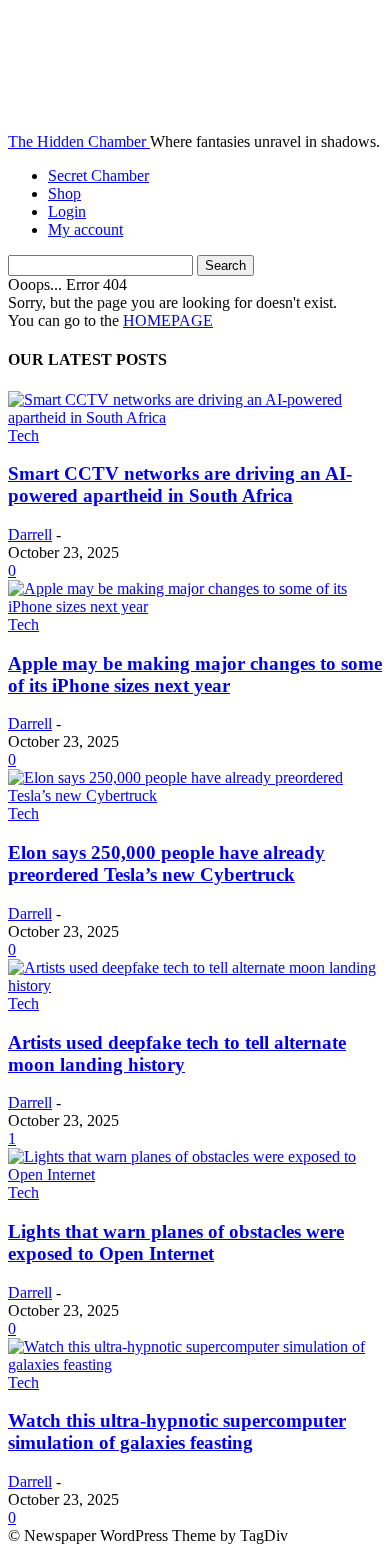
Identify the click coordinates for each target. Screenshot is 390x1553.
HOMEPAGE (168, 320)
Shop (64, 193)
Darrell (30, 534)
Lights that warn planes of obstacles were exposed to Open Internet (176, 1242)
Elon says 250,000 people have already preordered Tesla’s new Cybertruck (166, 863)
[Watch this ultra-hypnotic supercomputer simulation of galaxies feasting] (195, 1364)
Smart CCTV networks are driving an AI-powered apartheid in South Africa (180, 484)
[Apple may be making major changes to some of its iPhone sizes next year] (195, 606)
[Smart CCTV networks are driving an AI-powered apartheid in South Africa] (195, 417)
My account (85, 229)
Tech (23, 435)
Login (67, 211)
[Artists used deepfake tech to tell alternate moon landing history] (195, 985)
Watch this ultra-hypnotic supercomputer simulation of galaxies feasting (177, 1431)
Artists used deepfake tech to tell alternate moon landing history (177, 1053)
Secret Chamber (98, 175)
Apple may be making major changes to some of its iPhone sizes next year (195, 674)
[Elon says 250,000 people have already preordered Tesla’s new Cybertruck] (195, 795)
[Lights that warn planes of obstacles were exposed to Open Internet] (195, 1174)
